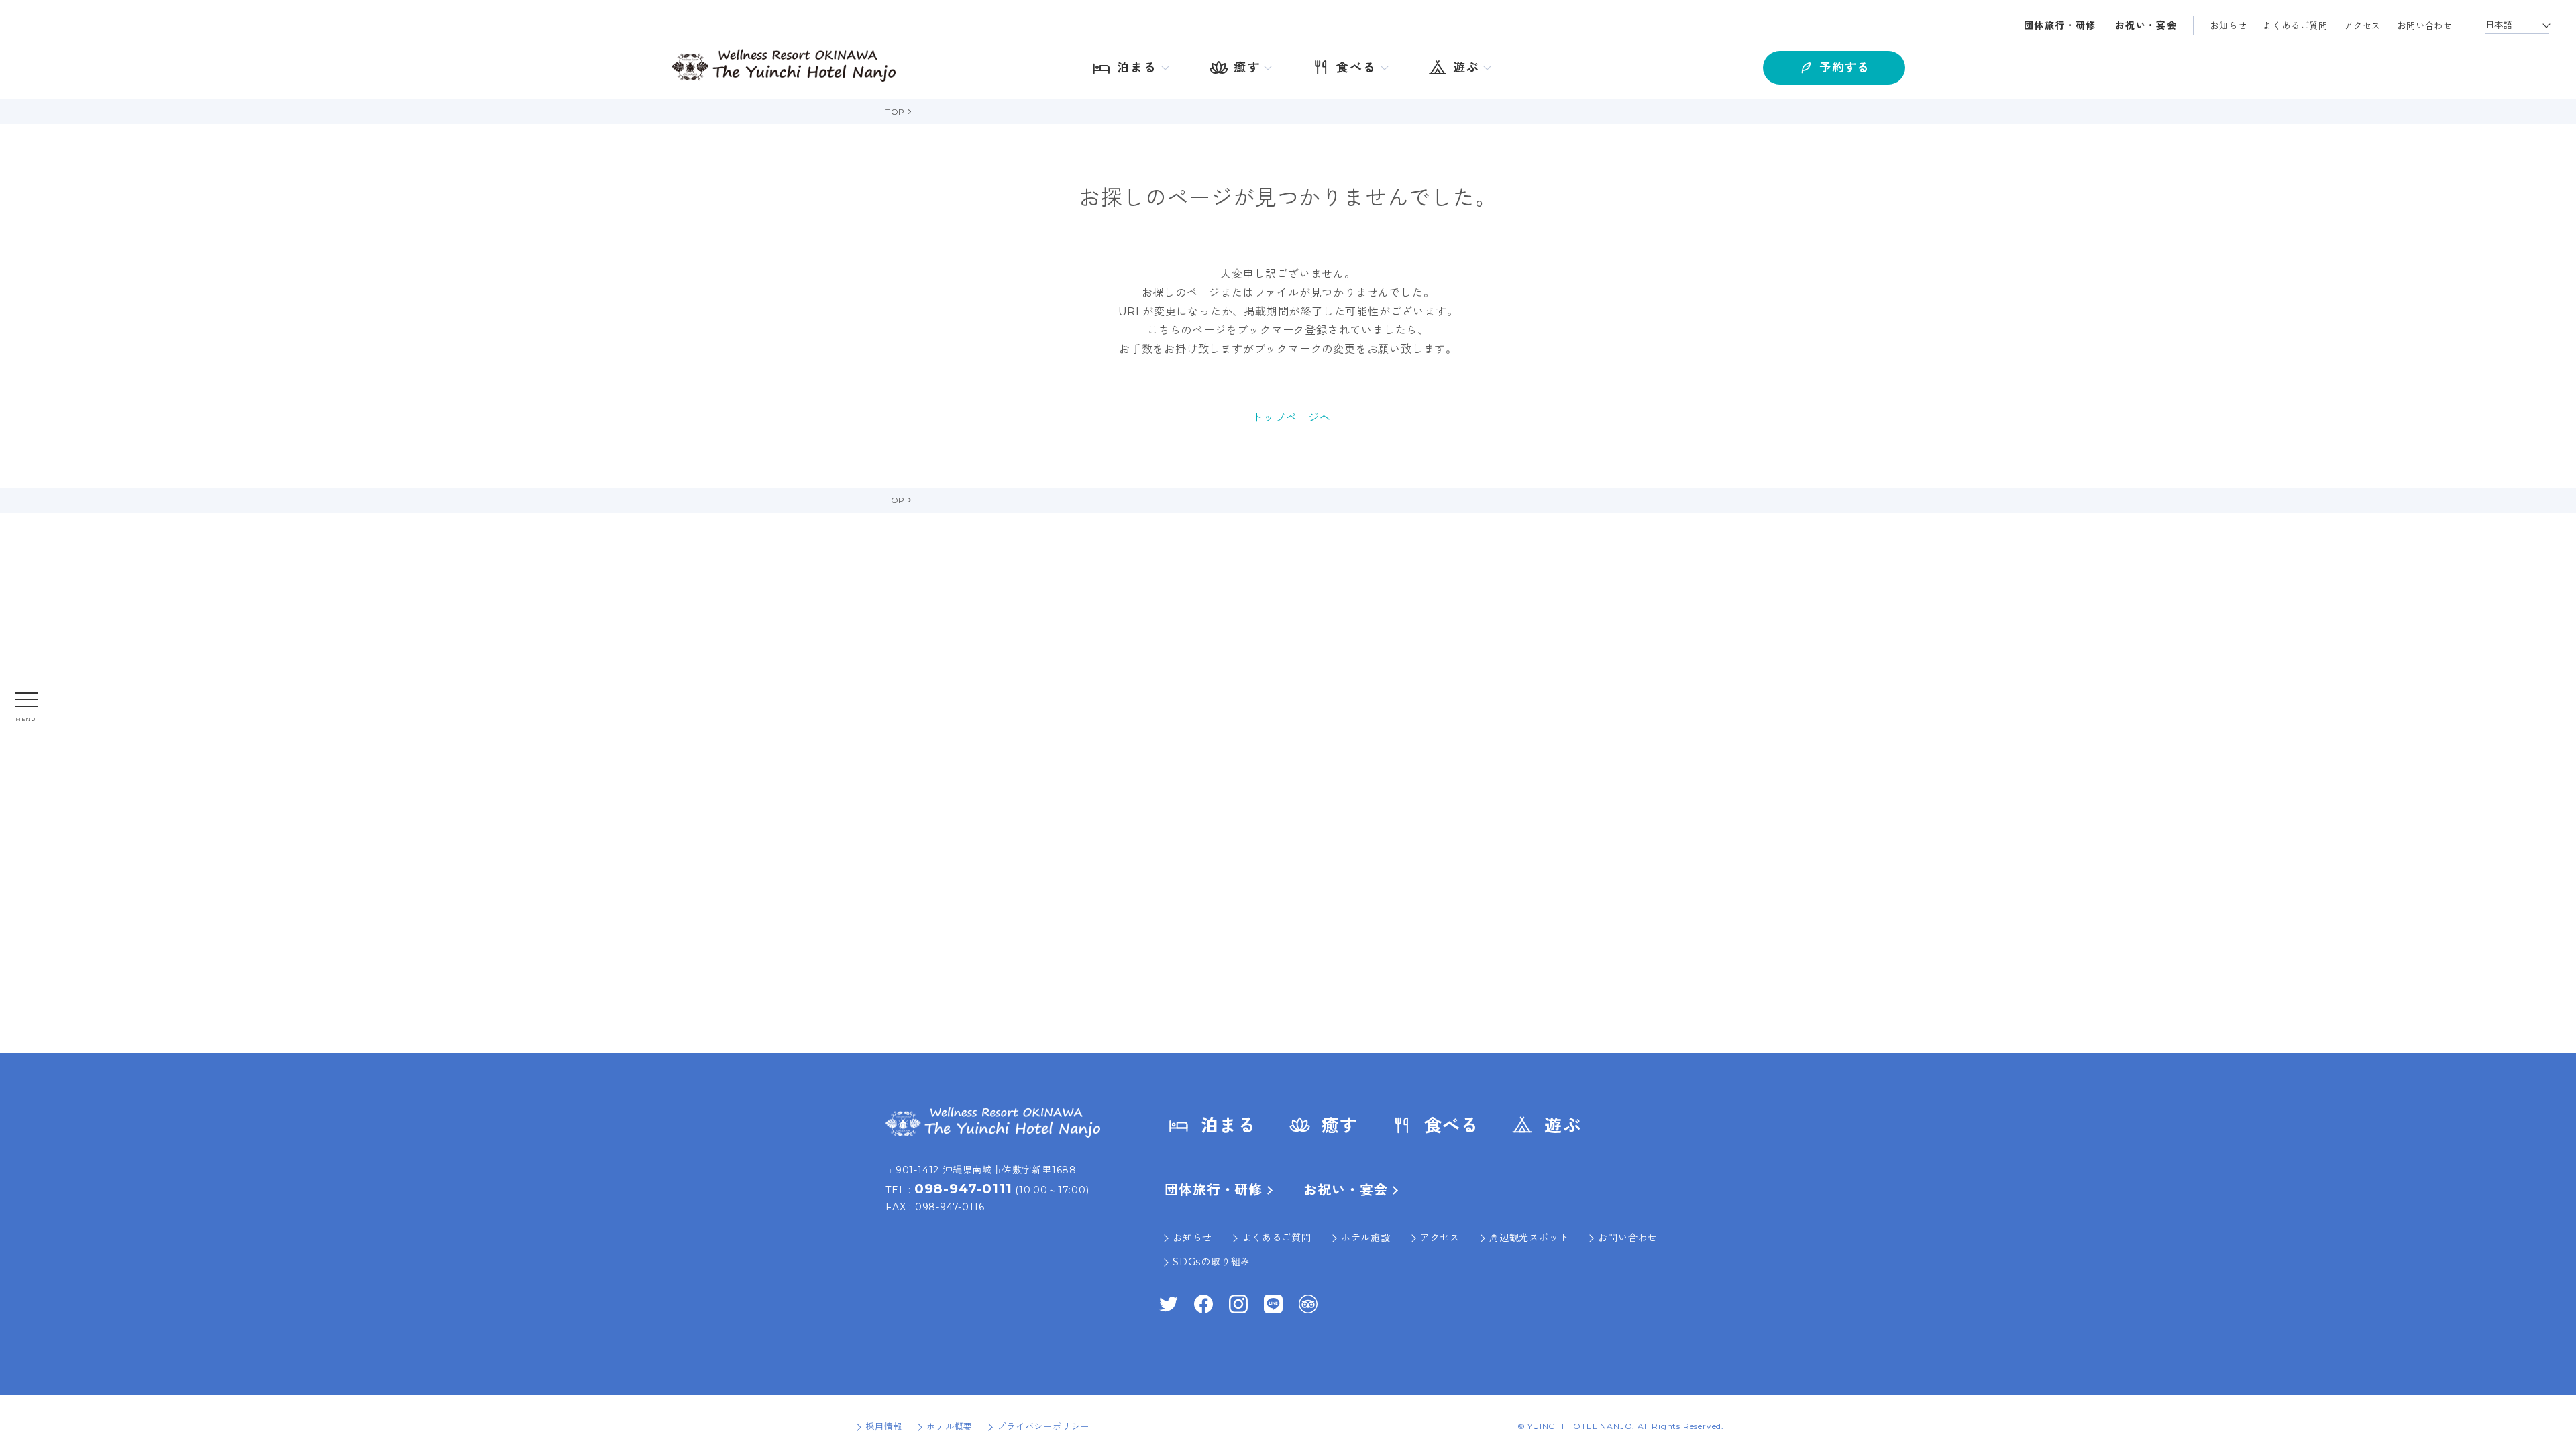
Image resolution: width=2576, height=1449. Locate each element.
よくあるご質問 (2295, 25)
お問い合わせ (2425, 25)
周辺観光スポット (1529, 1238)
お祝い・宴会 (2146, 25)
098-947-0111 (963, 1189)
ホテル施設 (1366, 1238)
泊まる (1228, 1126)
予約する (1844, 68)
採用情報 (884, 1426)
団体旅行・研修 (2060, 25)
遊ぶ (1563, 1126)
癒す (1340, 1126)
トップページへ (1291, 418)
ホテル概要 (950, 1426)
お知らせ (2228, 25)
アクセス (2362, 25)
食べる (1452, 1126)
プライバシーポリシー (1043, 1426)
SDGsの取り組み (1212, 1262)
